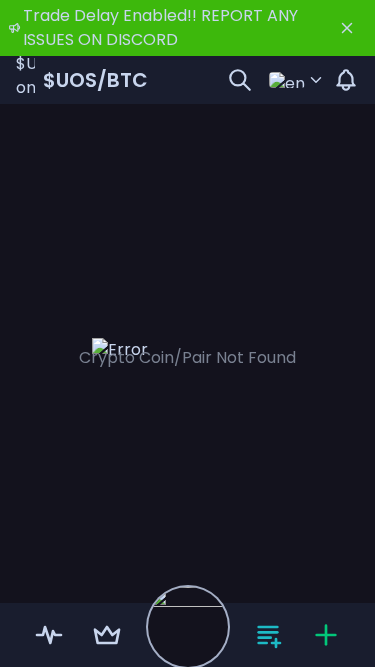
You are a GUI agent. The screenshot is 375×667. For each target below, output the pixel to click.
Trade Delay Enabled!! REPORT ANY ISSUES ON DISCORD (160, 27)
